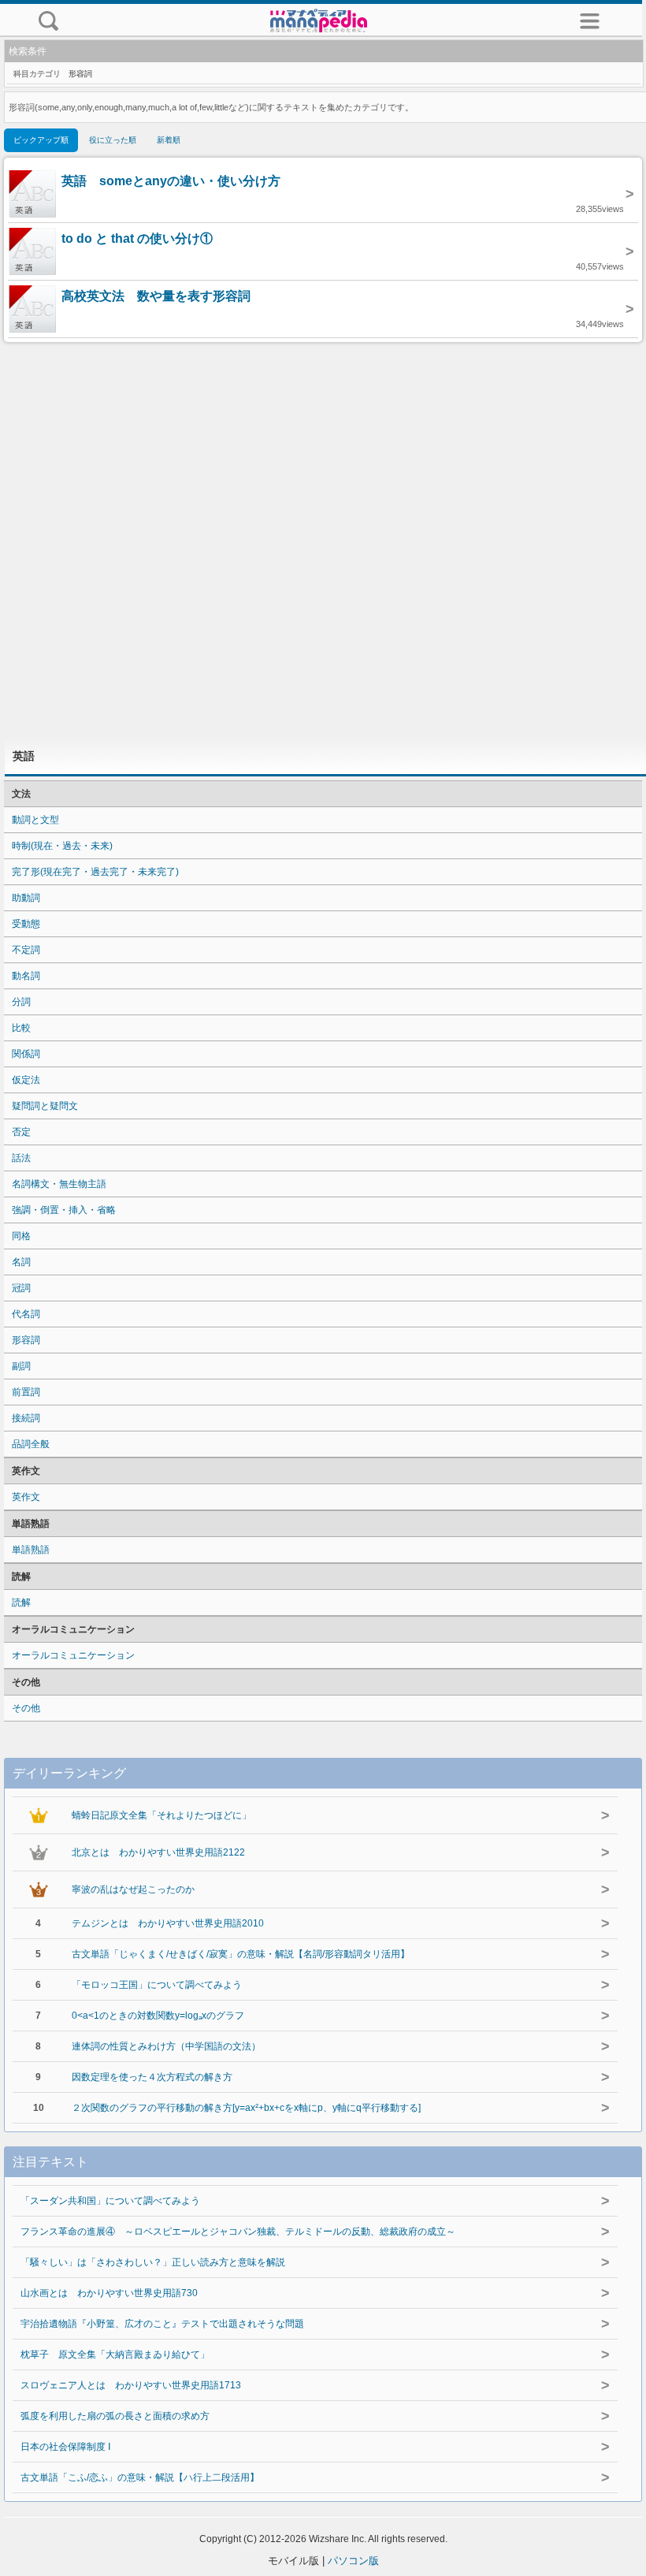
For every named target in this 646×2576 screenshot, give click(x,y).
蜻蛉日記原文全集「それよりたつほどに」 (161, 1815)
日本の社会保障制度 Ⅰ (66, 2447)
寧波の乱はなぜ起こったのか (133, 1889)
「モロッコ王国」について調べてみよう (157, 1985)
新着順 (169, 140)
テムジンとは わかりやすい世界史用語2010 (168, 1923)
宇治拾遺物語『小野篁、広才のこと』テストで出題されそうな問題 (162, 2324)
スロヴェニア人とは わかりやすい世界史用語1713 (131, 2385)
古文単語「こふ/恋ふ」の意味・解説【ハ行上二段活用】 (140, 2477)
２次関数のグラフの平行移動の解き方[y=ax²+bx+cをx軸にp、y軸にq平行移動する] (246, 2108)
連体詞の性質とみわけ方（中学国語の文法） (166, 2046)
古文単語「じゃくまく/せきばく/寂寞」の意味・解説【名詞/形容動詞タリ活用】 (241, 1954)
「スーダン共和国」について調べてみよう (110, 2201)
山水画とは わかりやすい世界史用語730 (109, 2293)
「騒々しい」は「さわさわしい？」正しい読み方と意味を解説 (153, 2262)
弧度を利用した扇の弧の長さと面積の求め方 (115, 2416)
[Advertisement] (323, 540)
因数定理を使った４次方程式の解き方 (152, 2077)
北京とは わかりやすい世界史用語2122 (158, 1852)
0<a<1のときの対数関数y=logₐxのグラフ (158, 2016)
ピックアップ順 (41, 140)
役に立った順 (113, 140)
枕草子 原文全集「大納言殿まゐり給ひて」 (115, 2355)
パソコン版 (353, 2561)
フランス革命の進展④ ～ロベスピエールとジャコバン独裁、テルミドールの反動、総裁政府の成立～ (238, 2232)
